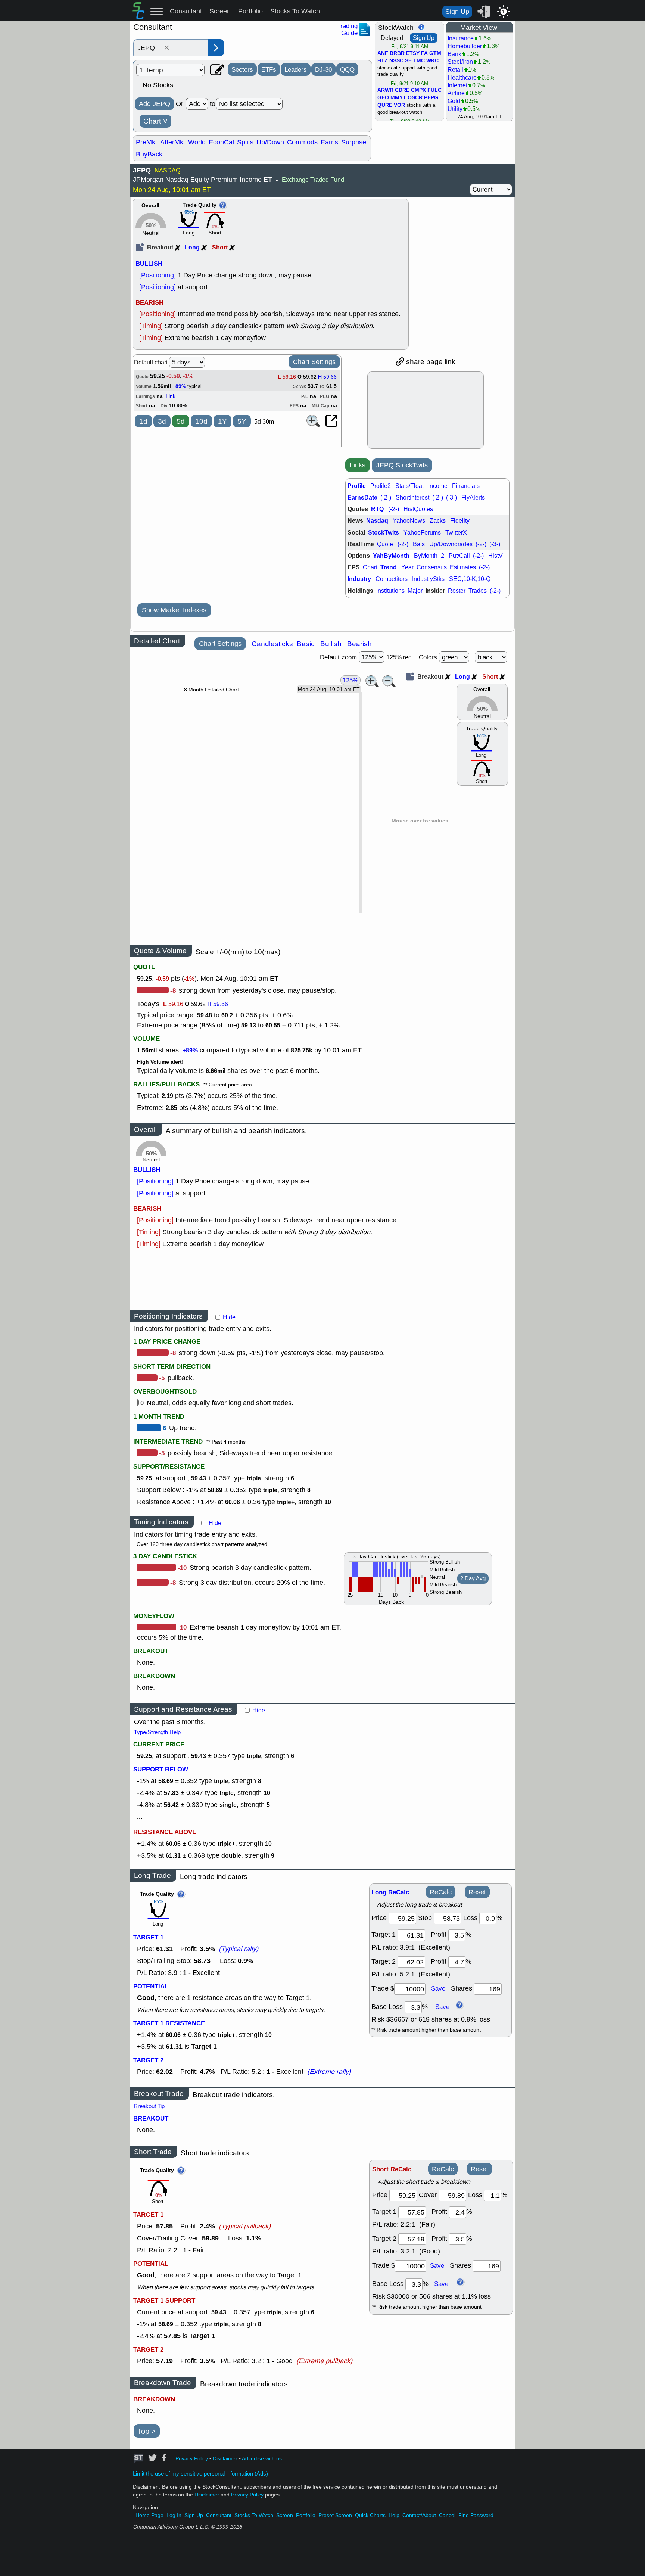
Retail (455, 70)
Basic (306, 644)
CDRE (402, 90)
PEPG (431, 98)
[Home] (138, 17)
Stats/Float (409, 486)
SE (408, 61)
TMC (419, 61)
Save (438, 1988)
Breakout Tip (149, 2106)
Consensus (432, 567)
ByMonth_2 (429, 556)
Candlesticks (272, 644)
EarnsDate (362, 497)
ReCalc (441, 1892)
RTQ (377, 509)
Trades (478, 591)
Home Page (149, 2515)
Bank (454, 54)
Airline (456, 93)
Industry (359, 579)
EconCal (221, 142)
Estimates (463, 567)
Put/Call (459, 556)
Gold (454, 101)
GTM (435, 53)
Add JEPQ (155, 104)
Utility (455, 109)
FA (424, 53)
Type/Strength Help (157, 1732)
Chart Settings (314, 362)
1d (143, 421)
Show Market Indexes (174, 610)
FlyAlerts (473, 497)
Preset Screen (335, 2515)
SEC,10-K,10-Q (470, 579)
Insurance (461, 38)
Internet (457, 85)
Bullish (331, 644)
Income (438, 486)
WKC (432, 61)
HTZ (383, 61)
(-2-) (386, 497)
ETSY (413, 53)
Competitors (392, 579)
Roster (457, 591)
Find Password (476, 2515)
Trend (389, 567)
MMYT (398, 98)
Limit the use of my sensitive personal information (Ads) (200, 2474)
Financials (466, 486)
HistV (496, 556)
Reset (477, 1892)
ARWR (385, 90)
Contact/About (419, 2515)
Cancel (447, 2515)
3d (162, 421)
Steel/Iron (460, 62)
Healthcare (462, 77)
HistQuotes (418, 509)
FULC (434, 90)
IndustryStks (428, 579)
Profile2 (381, 486)
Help (394, 2515)
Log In (174, 2515)
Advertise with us (262, 2459)
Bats (419, 544)
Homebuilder (465, 46)
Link (171, 396)
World (197, 142)
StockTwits (384, 533)
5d (181, 421)
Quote (385, 544)
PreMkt (147, 142)
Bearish (359, 644)
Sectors (242, 69)
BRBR (397, 53)
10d (201, 421)
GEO (383, 98)
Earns (329, 142)
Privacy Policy (192, 2459)
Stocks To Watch (295, 11)
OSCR (415, 98)
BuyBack (149, 154)
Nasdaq (377, 521)
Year (407, 567)
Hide (229, 1317)
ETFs (269, 69)
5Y (242, 421)
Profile (357, 486)
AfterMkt (173, 142)
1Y (222, 421)
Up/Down (270, 142)
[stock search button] (216, 48)
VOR (399, 105)
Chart (155, 121)
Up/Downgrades (451, 544)
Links (358, 465)
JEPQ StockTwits (402, 465)
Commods (302, 142)
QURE (385, 105)
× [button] (167, 48)
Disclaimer (225, 2459)
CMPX (418, 90)
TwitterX (456, 533)
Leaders (296, 69)
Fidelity (460, 521)
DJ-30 (323, 69)
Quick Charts (370, 2515)
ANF (383, 53)
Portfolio (250, 11)
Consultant (186, 11)
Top (147, 2431)
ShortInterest (412, 497)
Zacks (438, 521)
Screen (220, 11)
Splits (245, 142)
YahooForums (422, 533)
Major (415, 591)
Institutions (390, 591)
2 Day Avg (473, 1578)
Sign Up (457, 12)
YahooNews (409, 521)
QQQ (347, 69)
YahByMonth (391, 556)
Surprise (354, 142)
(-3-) (451, 497)
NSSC (396, 61)
